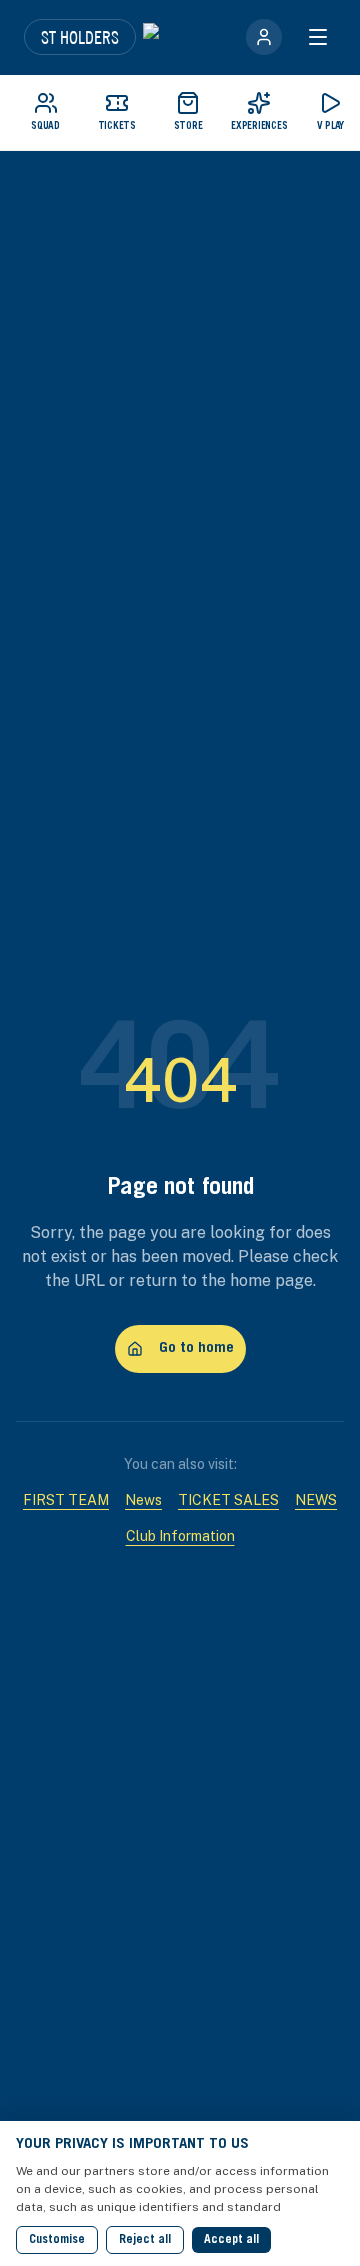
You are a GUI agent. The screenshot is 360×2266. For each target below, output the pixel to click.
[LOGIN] (264, 37)
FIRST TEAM (66, 1500)
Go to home (196, 1348)
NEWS (316, 1500)
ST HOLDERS (80, 37)
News (143, 1500)
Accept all (231, 2240)
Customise (57, 2240)
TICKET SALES (228, 1500)
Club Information (180, 1536)
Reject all (145, 2240)
